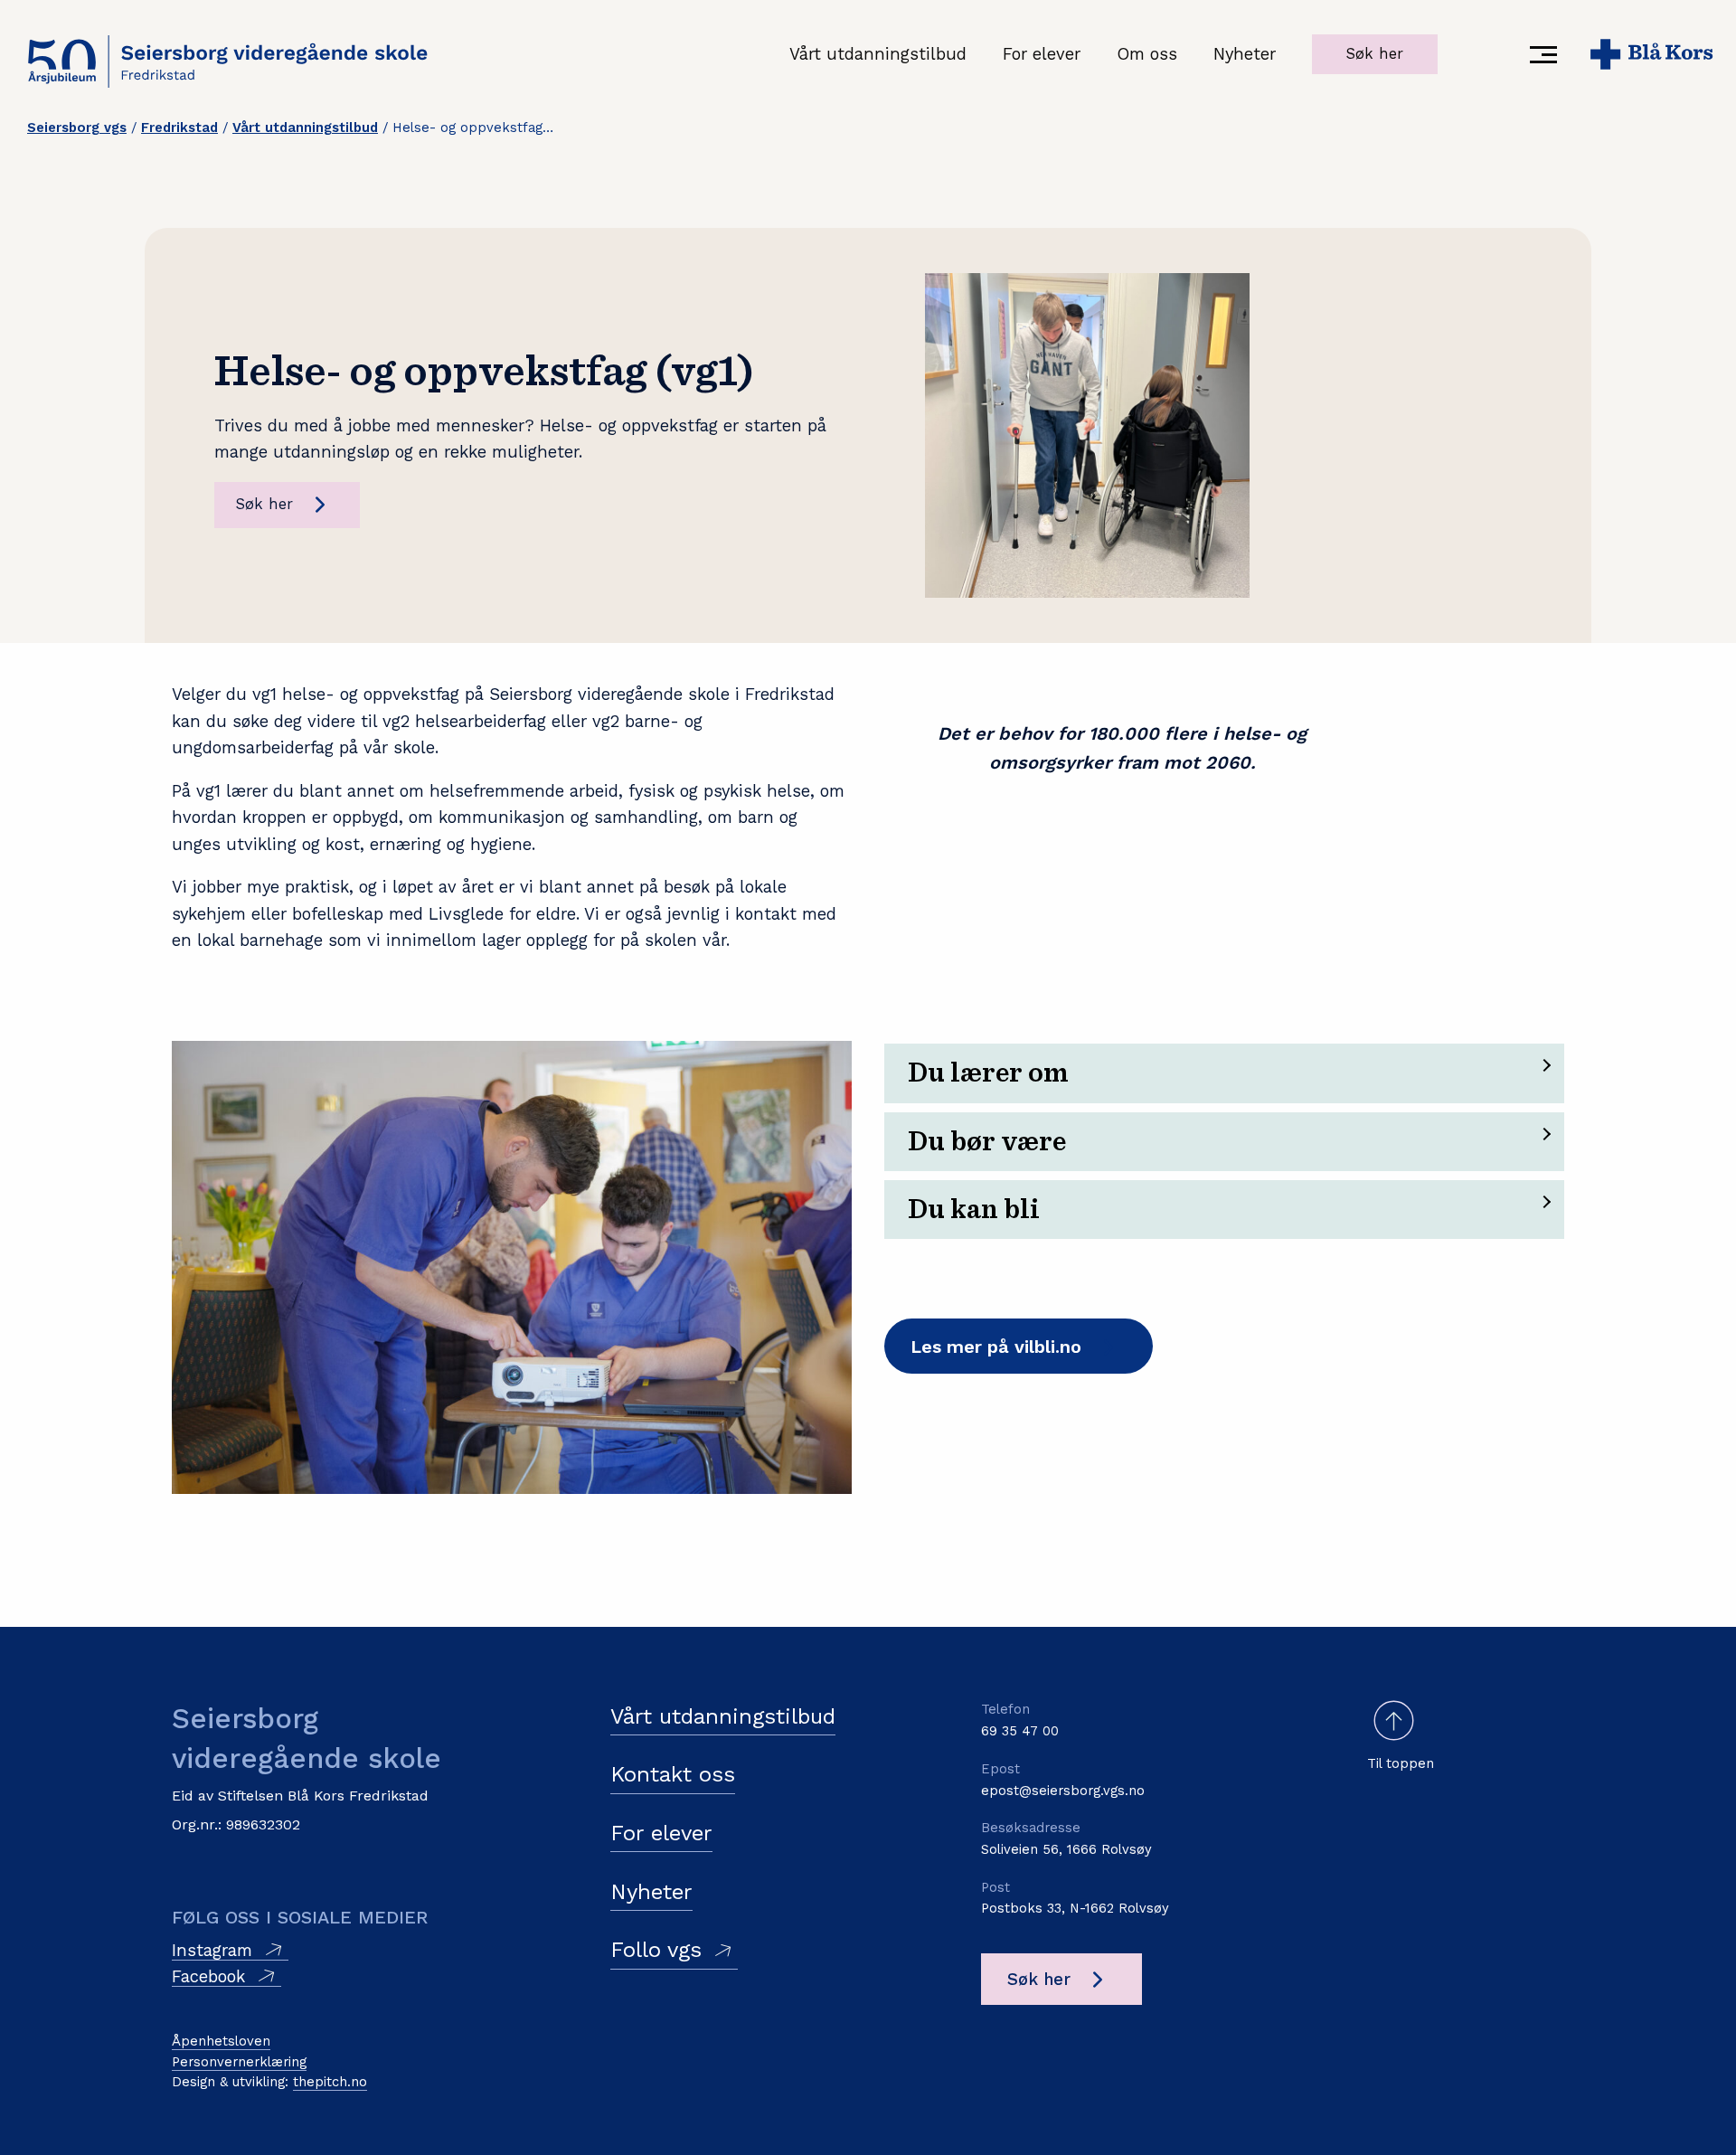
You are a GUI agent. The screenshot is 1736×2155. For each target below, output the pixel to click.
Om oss (1147, 54)
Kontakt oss (673, 1774)
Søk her (1375, 54)
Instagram (212, 1950)
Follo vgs (656, 1950)
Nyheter (1245, 54)
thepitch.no (330, 2082)
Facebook (208, 1976)
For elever (1042, 54)
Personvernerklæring (239, 2062)
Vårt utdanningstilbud (878, 54)
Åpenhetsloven (221, 2041)
